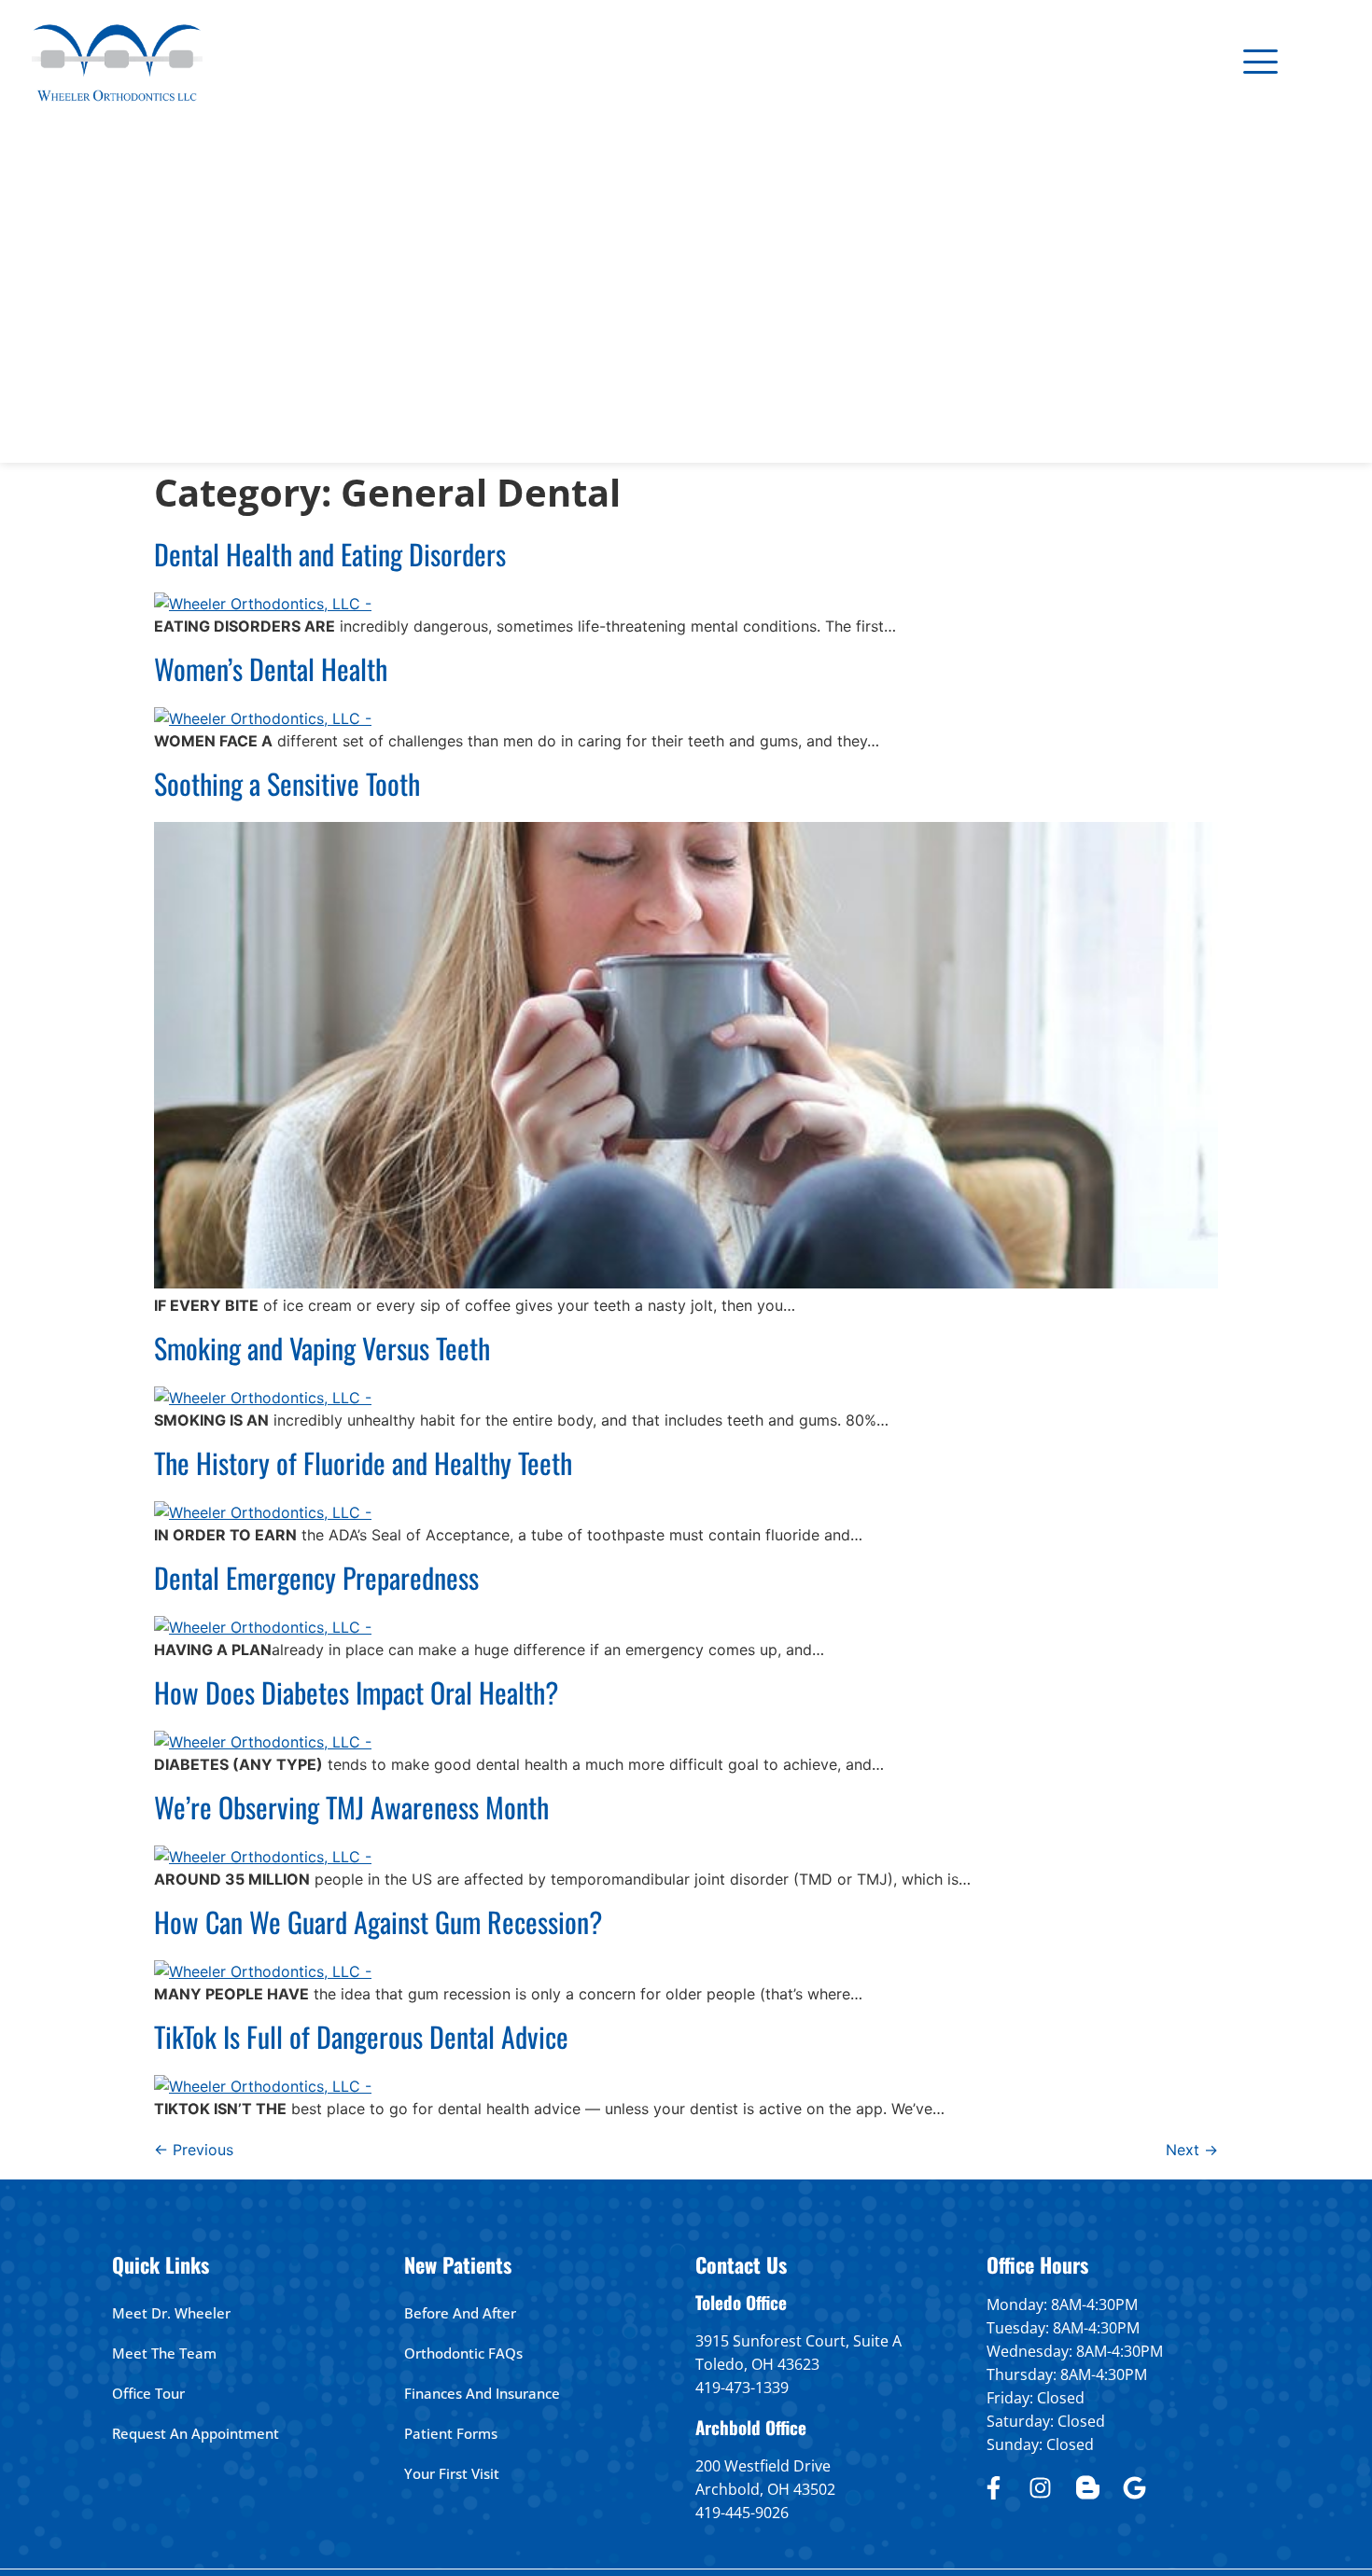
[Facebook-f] (993, 2487)
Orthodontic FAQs (463, 2353)
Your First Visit (452, 2473)
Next (1192, 2150)
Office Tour (148, 2393)
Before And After (460, 2313)
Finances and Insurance (482, 2393)
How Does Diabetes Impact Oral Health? (356, 1692)
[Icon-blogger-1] (1087, 2487)
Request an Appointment (196, 2433)
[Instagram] (1041, 2487)
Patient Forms (451, 2433)
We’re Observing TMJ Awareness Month (351, 1807)
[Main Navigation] (1260, 61)
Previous (194, 2150)
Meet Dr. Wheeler (171, 2313)
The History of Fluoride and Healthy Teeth (363, 1462)
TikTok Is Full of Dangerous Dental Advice (361, 2036)
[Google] (1135, 2487)
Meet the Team (164, 2353)
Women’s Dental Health (271, 668)
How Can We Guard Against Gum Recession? (378, 1922)
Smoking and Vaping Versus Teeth (322, 1348)
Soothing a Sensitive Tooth (287, 783)
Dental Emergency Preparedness (316, 1577)
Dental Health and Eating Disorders (330, 554)
